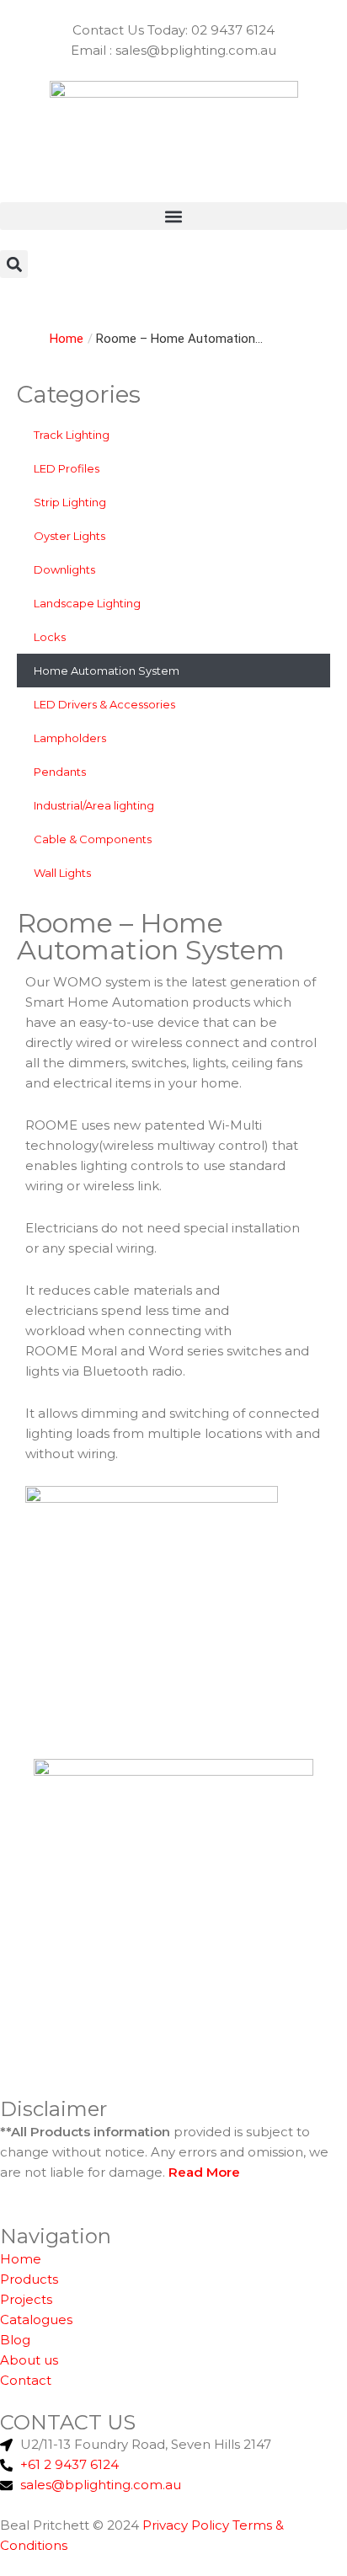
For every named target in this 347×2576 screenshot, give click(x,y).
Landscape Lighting (87, 603)
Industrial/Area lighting (94, 805)
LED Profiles (67, 468)
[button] (173, 216)
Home (67, 339)
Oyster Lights (69, 536)
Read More (204, 2172)
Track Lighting (72, 435)
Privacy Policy (186, 2525)
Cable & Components (93, 839)
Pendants (60, 772)
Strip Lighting (70, 502)
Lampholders (70, 738)
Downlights (64, 569)
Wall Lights (62, 873)
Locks (50, 637)
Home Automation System (107, 671)
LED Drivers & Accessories (104, 704)
